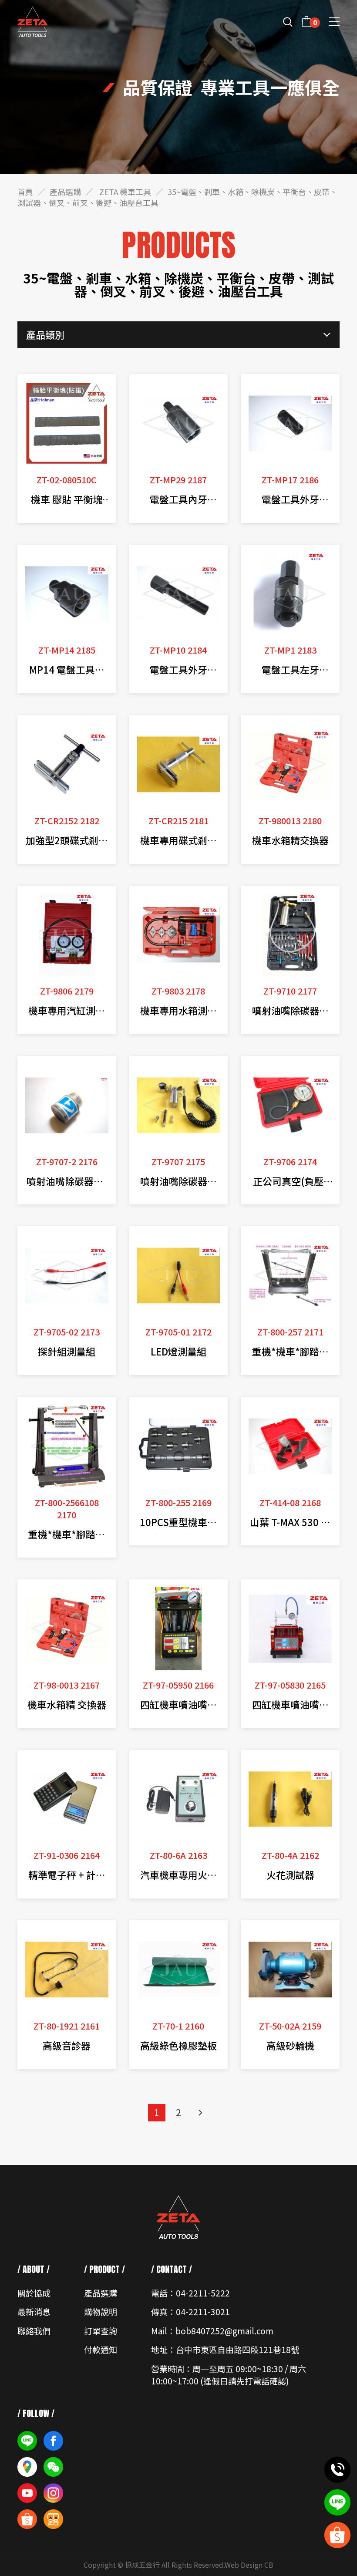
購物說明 (101, 2311)
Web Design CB (249, 2565)
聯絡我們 (34, 2331)
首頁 (25, 192)
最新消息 (34, 2311)
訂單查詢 (101, 2331)
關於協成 (34, 2293)
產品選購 (65, 192)
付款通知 (101, 2349)
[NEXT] (200, 2113)
